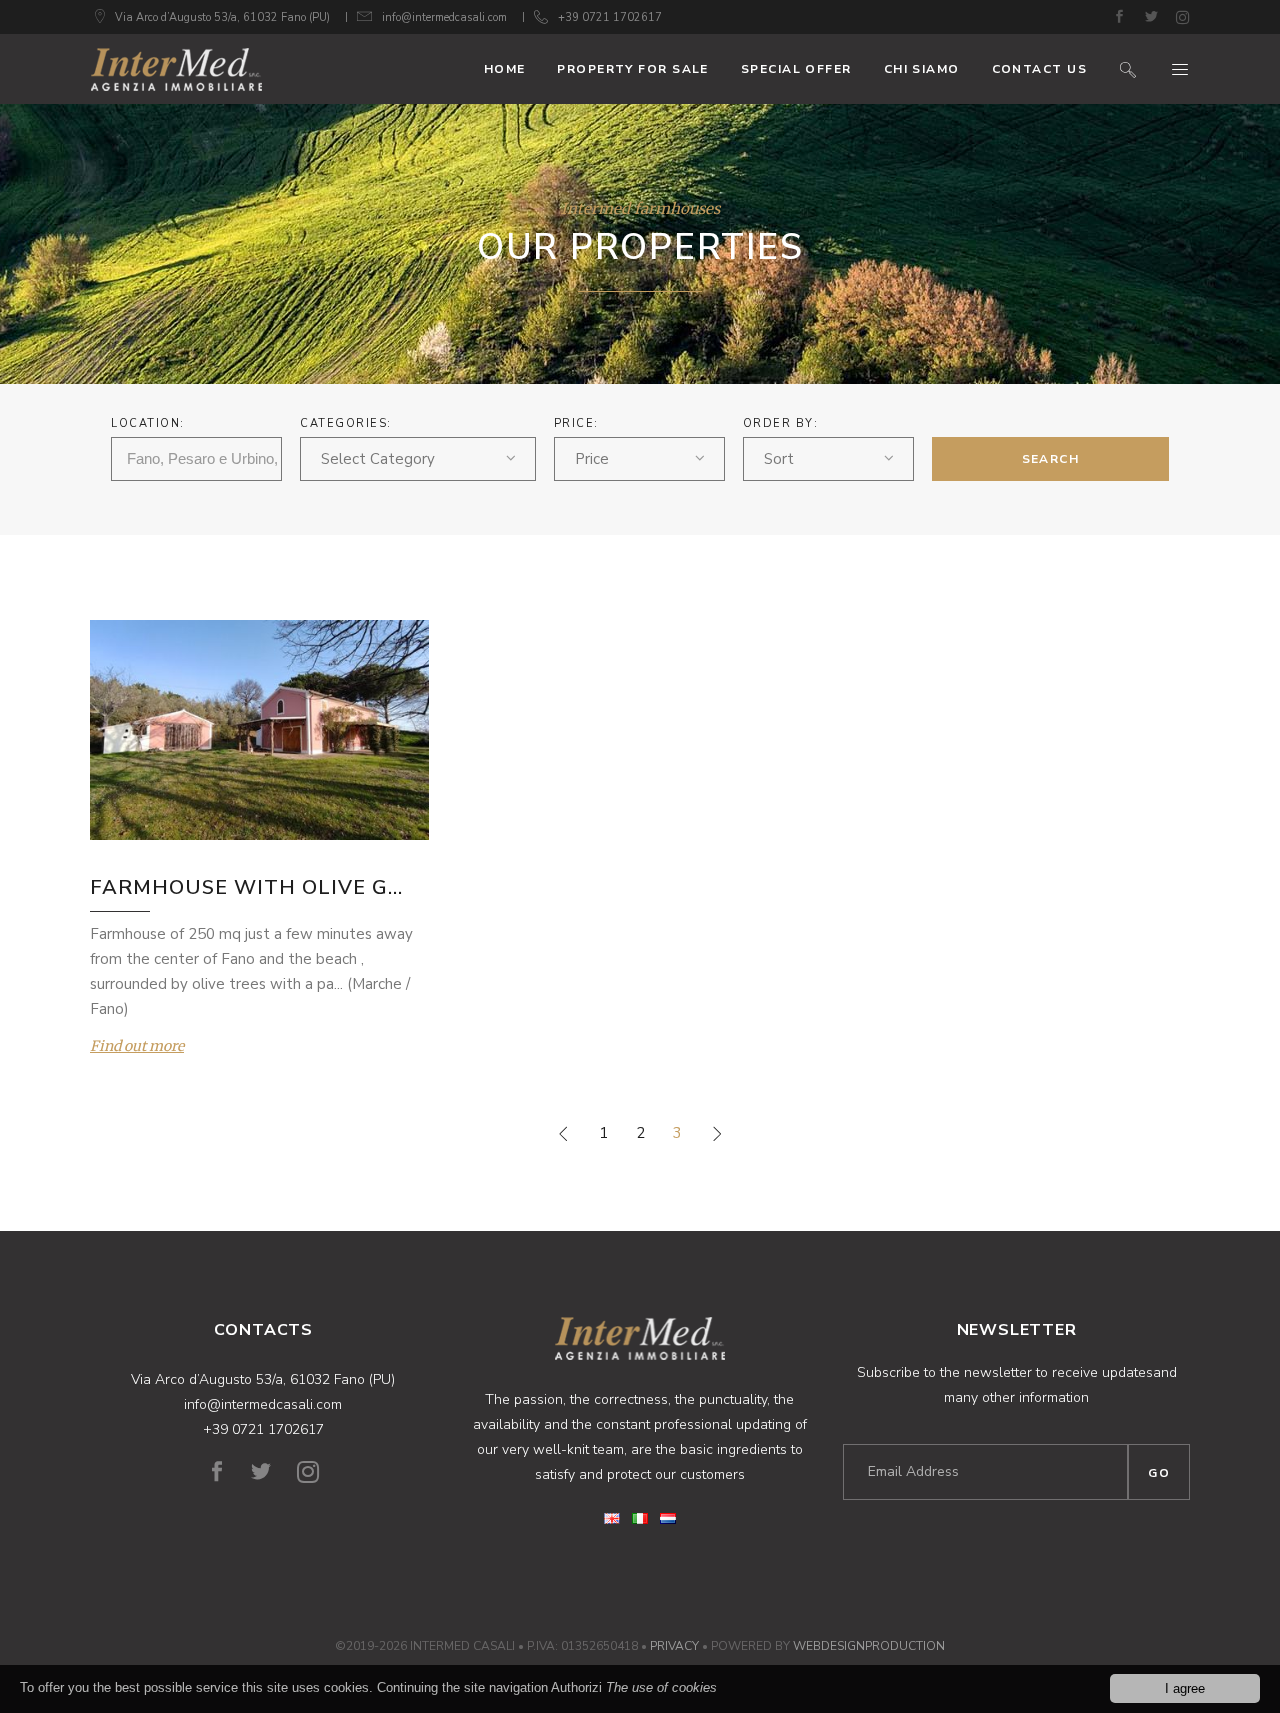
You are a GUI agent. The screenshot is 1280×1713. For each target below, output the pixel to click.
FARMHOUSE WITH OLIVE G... (246, 887)
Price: (576, 423)
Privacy (674, 1646)
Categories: (346, 423)
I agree (1185, 1688)
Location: (148, 423)
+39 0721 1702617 (610, 17)
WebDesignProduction (869, 1646)
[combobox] (418, 459)
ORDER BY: (781, 423)
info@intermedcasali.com (444, 17)
